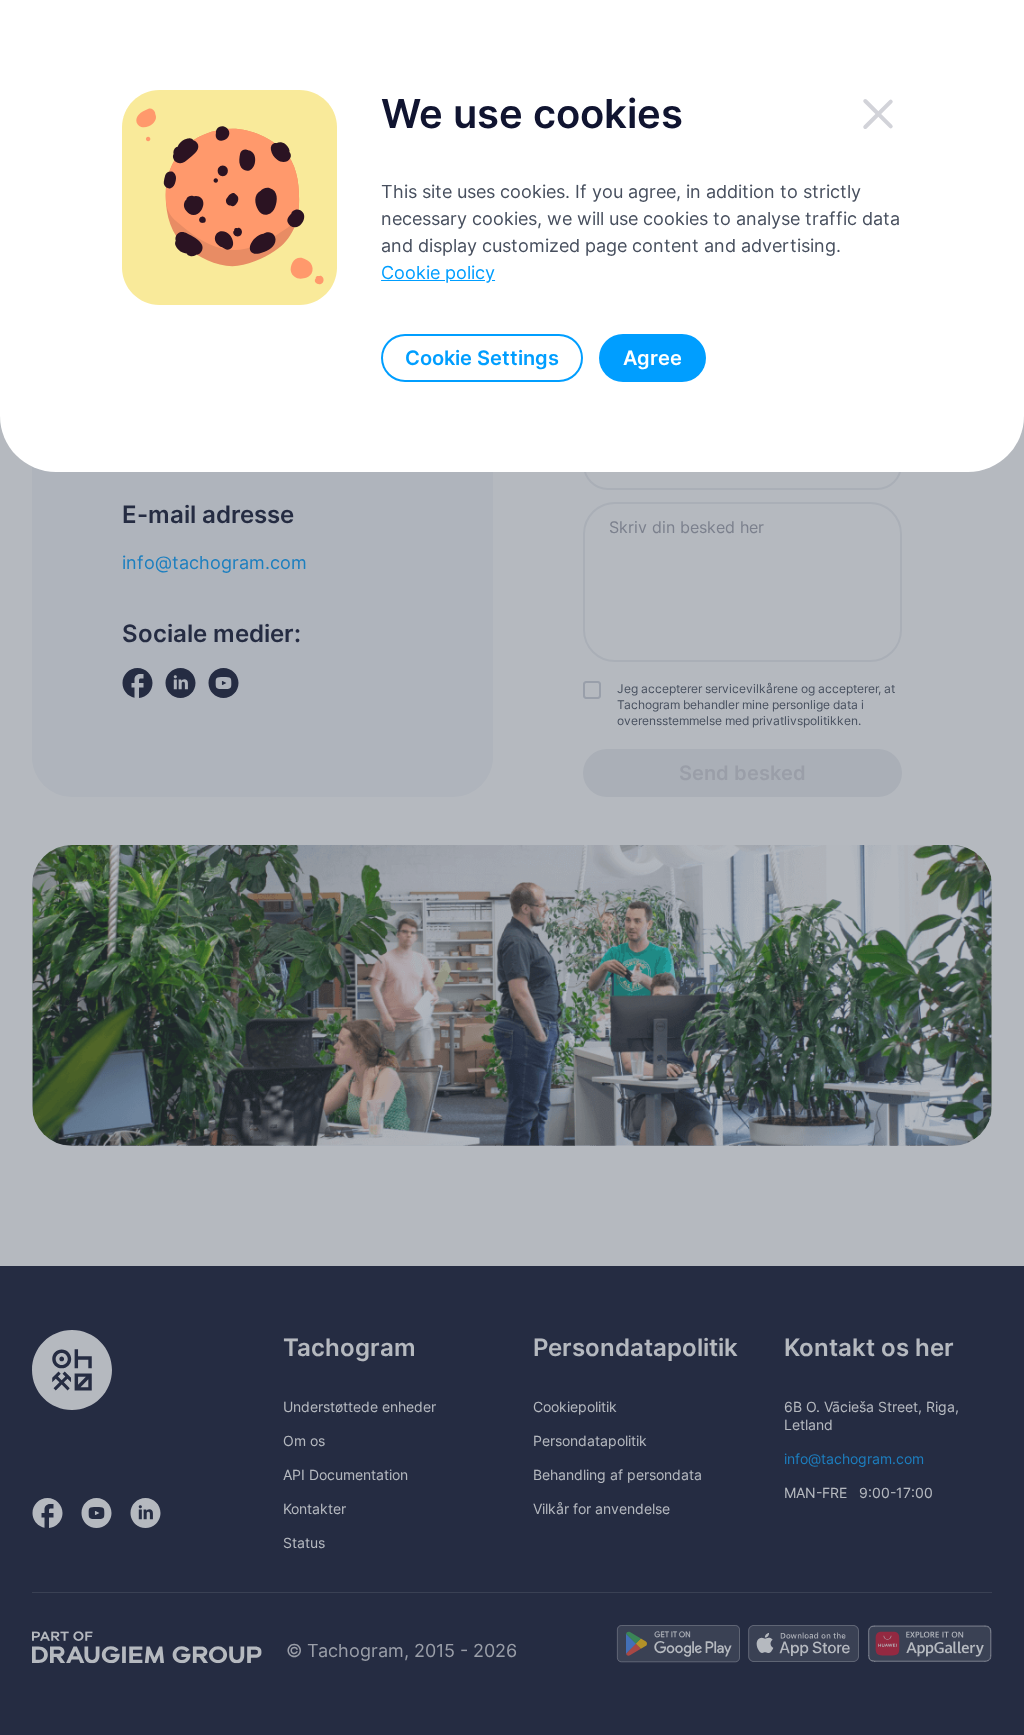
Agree (652, 358)
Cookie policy (438, 272)
